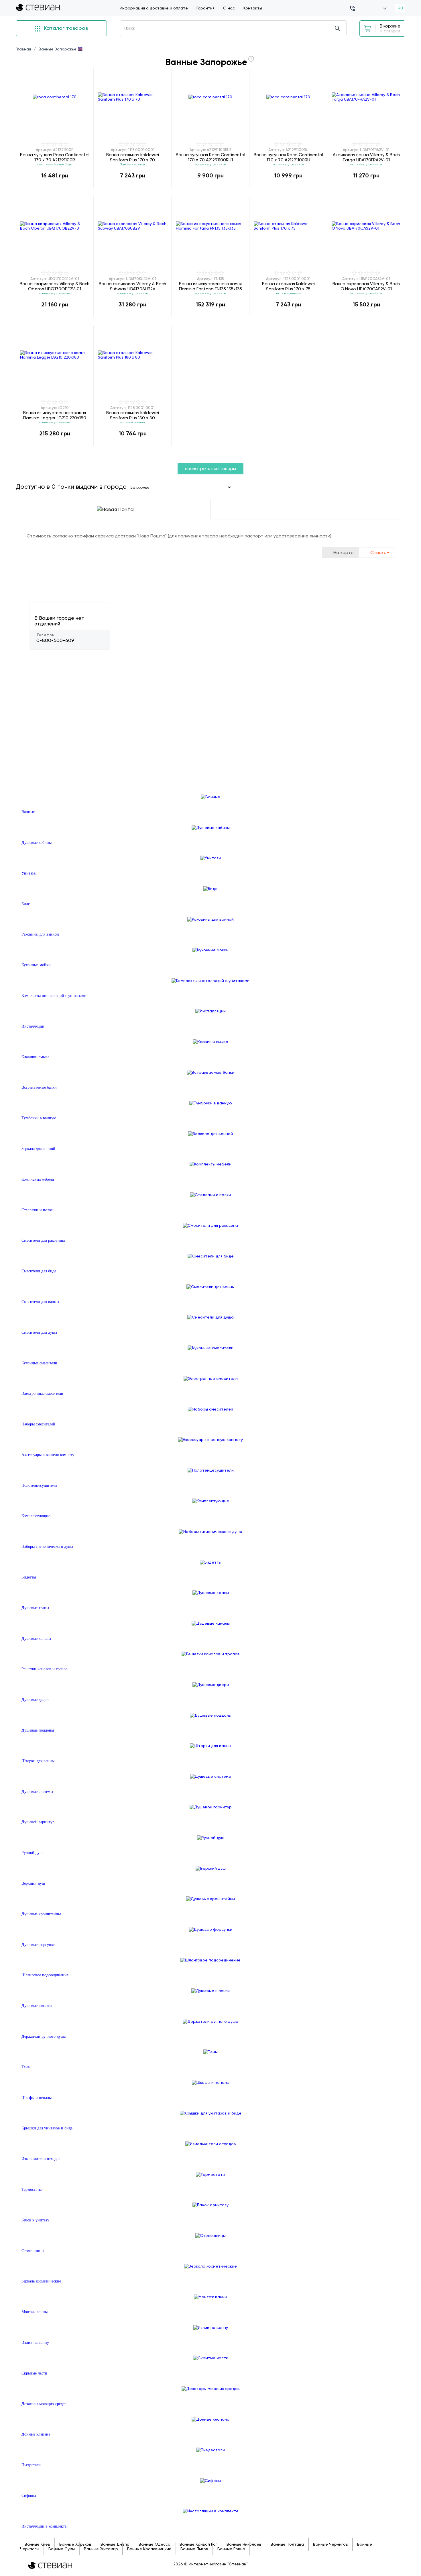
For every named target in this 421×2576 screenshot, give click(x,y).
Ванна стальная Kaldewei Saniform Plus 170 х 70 (133, 157)
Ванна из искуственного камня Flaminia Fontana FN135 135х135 (210, 286)
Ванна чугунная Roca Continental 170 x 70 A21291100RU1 (210, 157)
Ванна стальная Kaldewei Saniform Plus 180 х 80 (133, 415)
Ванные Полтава (287, 2544)
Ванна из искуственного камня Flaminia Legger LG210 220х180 (55, 415)
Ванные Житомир (101, 2549)
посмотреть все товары (210, 469)
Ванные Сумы (62, 2549)
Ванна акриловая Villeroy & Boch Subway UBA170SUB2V (132, 286)
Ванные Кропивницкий (149, 2549)
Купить (55, 187)
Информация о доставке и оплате (154, 8)
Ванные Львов (194, 2549)
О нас (229, 8)
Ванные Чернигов (330, 2544)
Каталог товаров (65, 28)
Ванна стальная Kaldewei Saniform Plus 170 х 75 (288, 286)
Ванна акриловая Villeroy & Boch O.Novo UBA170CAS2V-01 (366, 286)
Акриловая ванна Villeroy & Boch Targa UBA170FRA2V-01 (366, 157)
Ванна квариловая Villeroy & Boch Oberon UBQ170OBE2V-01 (55, 286)
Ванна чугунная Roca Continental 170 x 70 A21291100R (55, 157)
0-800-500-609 (55, 640)
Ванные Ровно (231, 2549)
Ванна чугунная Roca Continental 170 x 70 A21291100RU (288, 157)
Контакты (253, 8)
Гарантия (205, 8)
